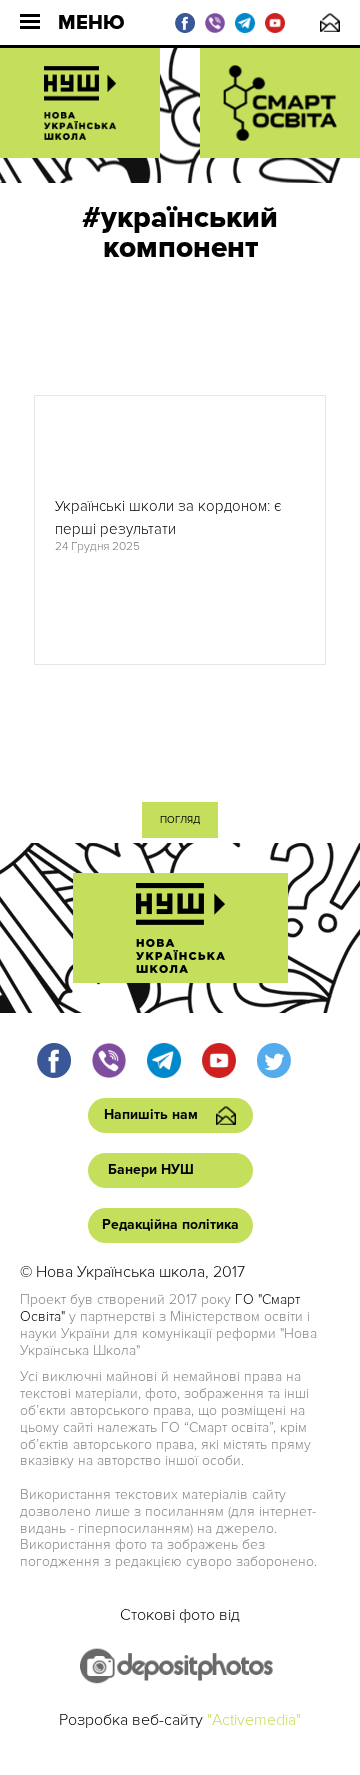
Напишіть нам (330, 22)
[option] (180, 530)
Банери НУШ (151, 1169)
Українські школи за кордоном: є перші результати (168, 517)
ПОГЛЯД (180, 820)
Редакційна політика (170, 1224)
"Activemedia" (254, 1720)
